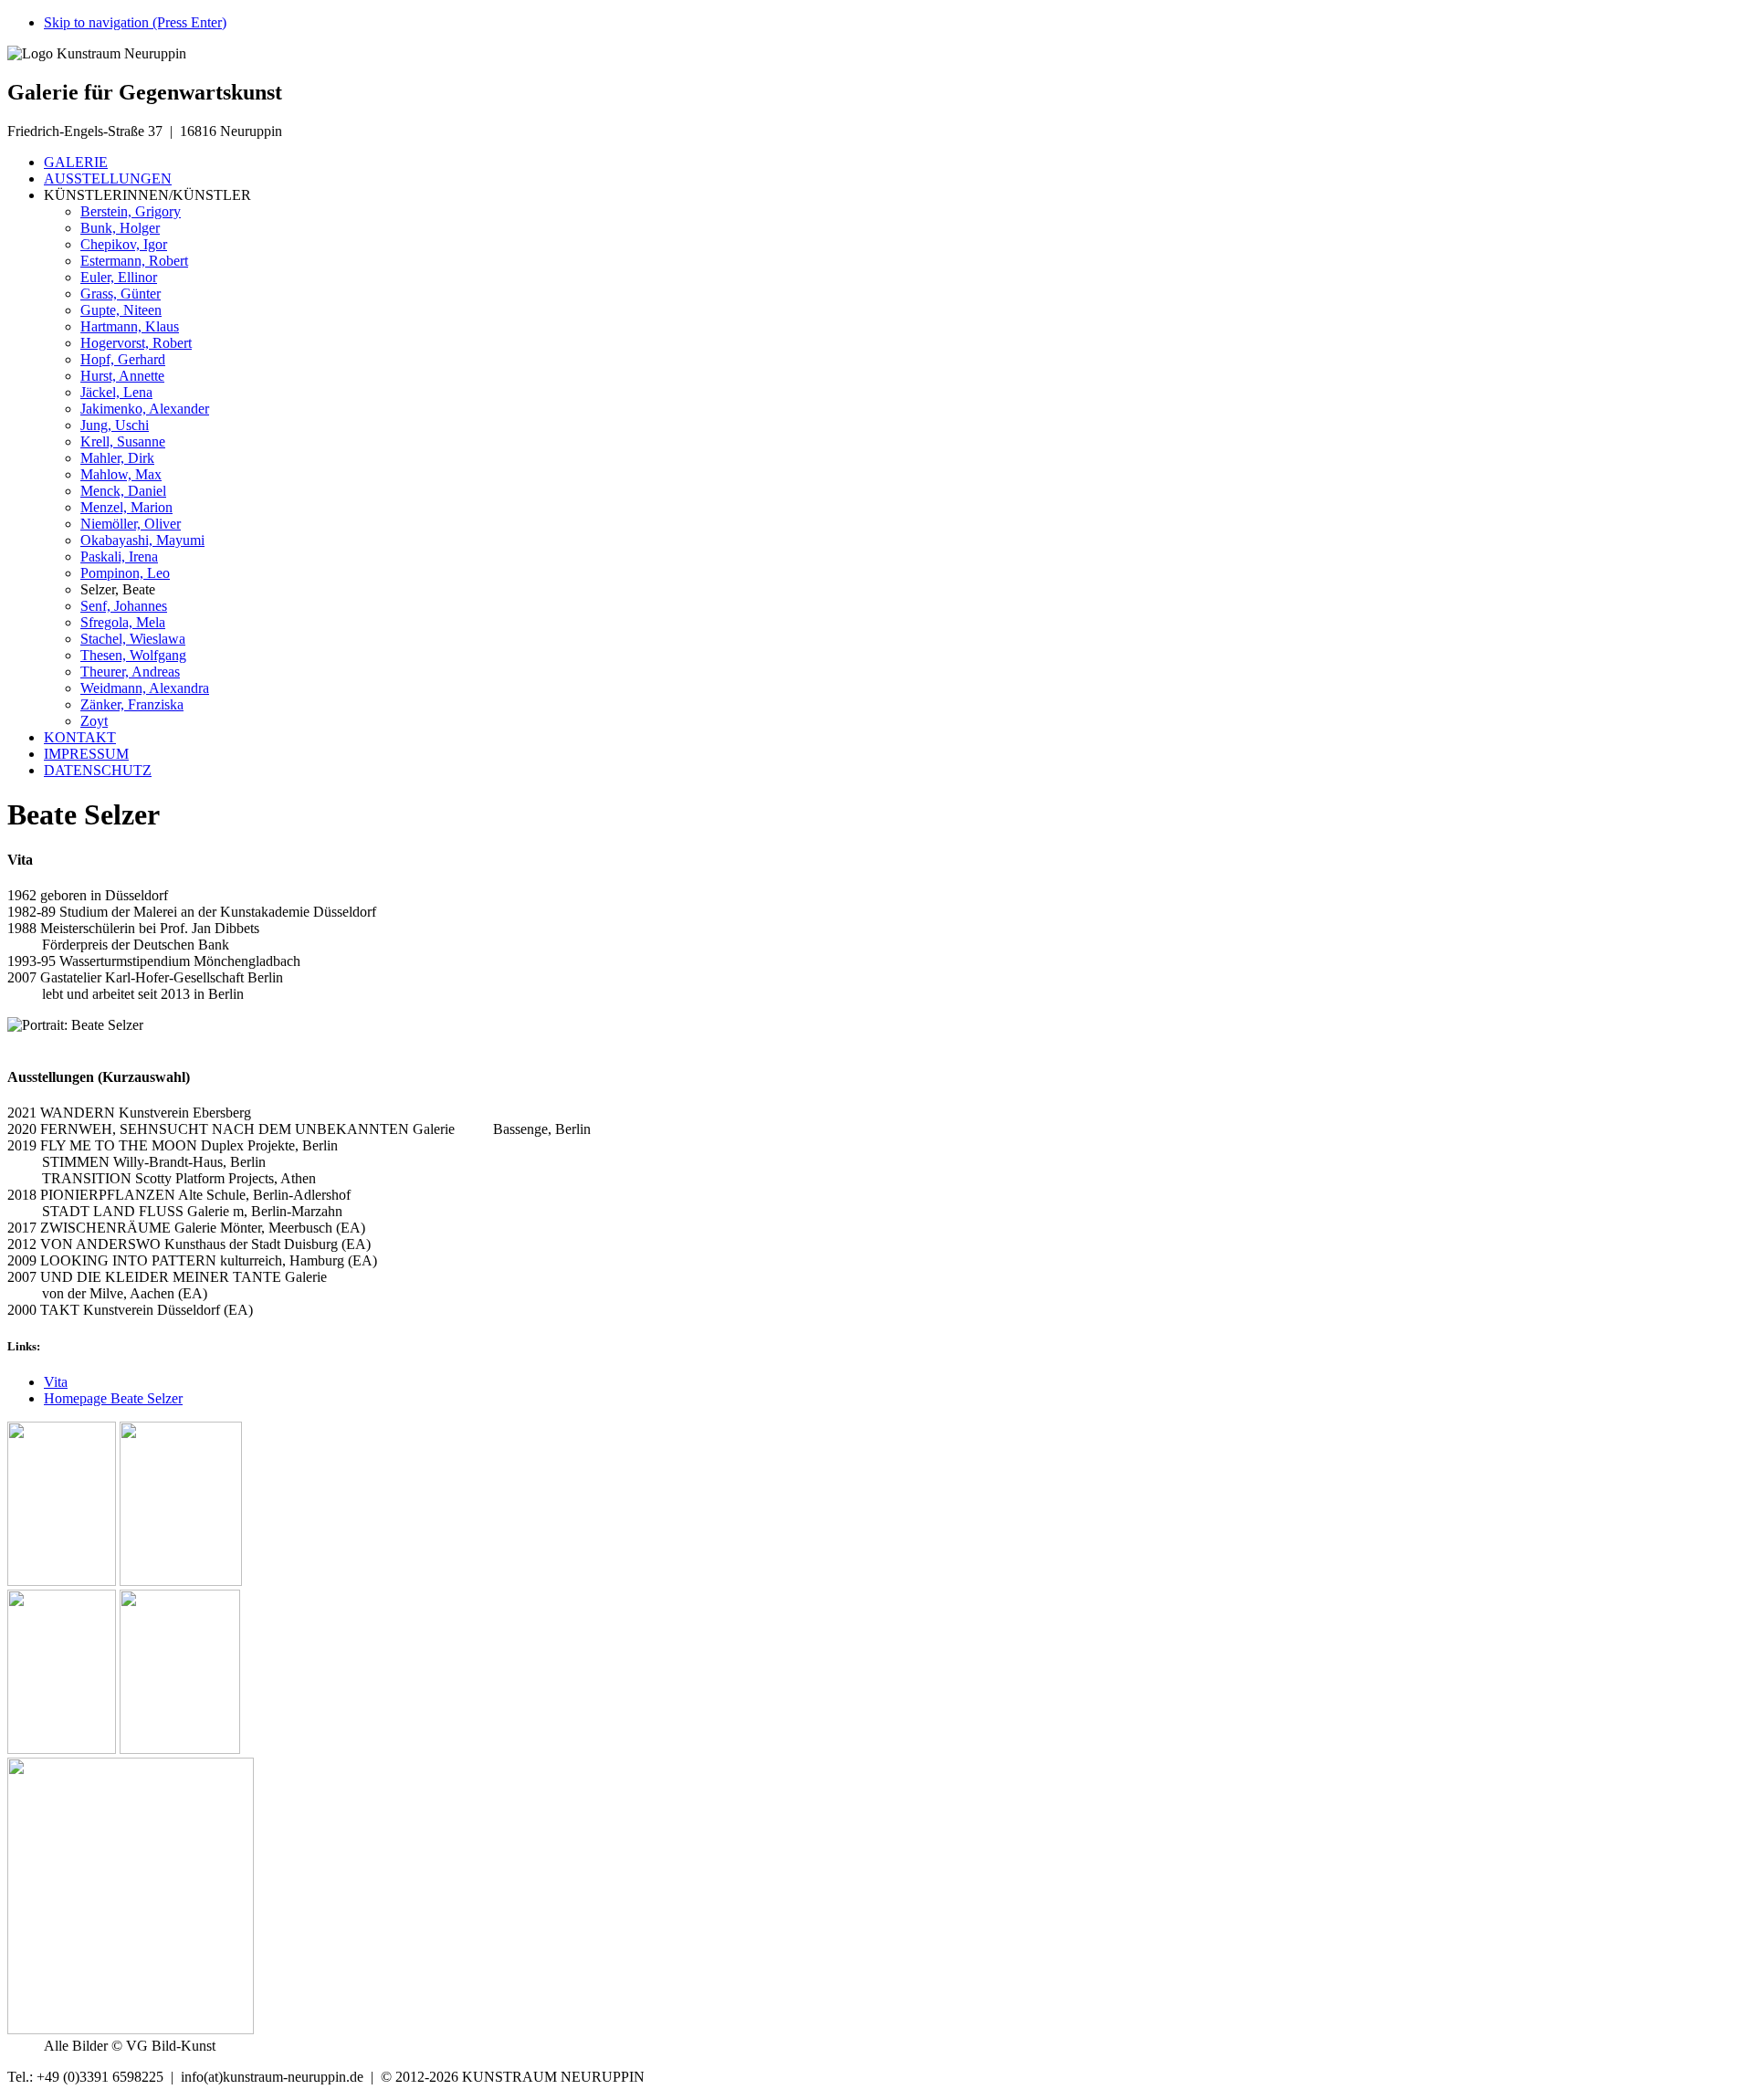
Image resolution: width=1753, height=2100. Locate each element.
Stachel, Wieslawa (133, 639)
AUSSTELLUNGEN (108, 178)
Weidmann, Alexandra (145, 688)
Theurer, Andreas (130, 672)
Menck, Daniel (123, 491)
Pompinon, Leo (125, 573)
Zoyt (94, 721)
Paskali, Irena (119, 556)
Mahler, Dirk (117, 458)
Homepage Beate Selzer (113, 1398)
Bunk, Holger (120, 228)
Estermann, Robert (134, 261)
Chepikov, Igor (124, 244)
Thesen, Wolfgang (133, 655)
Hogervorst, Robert (136, 343)
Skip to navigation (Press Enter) (135, 22)
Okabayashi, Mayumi (142, 540)
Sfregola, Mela (123, 622)
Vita (56, 1382)
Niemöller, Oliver (131, 524)
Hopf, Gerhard (123, 359)
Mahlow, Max (121, 474)
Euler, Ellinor (119, 277)
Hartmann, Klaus (130, 326)
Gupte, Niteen (121, 310)
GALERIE (76, 162)
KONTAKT (80, 737)
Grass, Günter (121, 294)
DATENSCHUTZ (98, 770)
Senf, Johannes (124, 606)
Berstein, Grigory (131, 211)
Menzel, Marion (126, 507)
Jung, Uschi (115, 425)
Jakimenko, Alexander (145, 409)
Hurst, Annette (122, 376)
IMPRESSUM (86, 754)
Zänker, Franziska (132, 704)
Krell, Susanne (123, 441)
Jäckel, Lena (116, 392)
